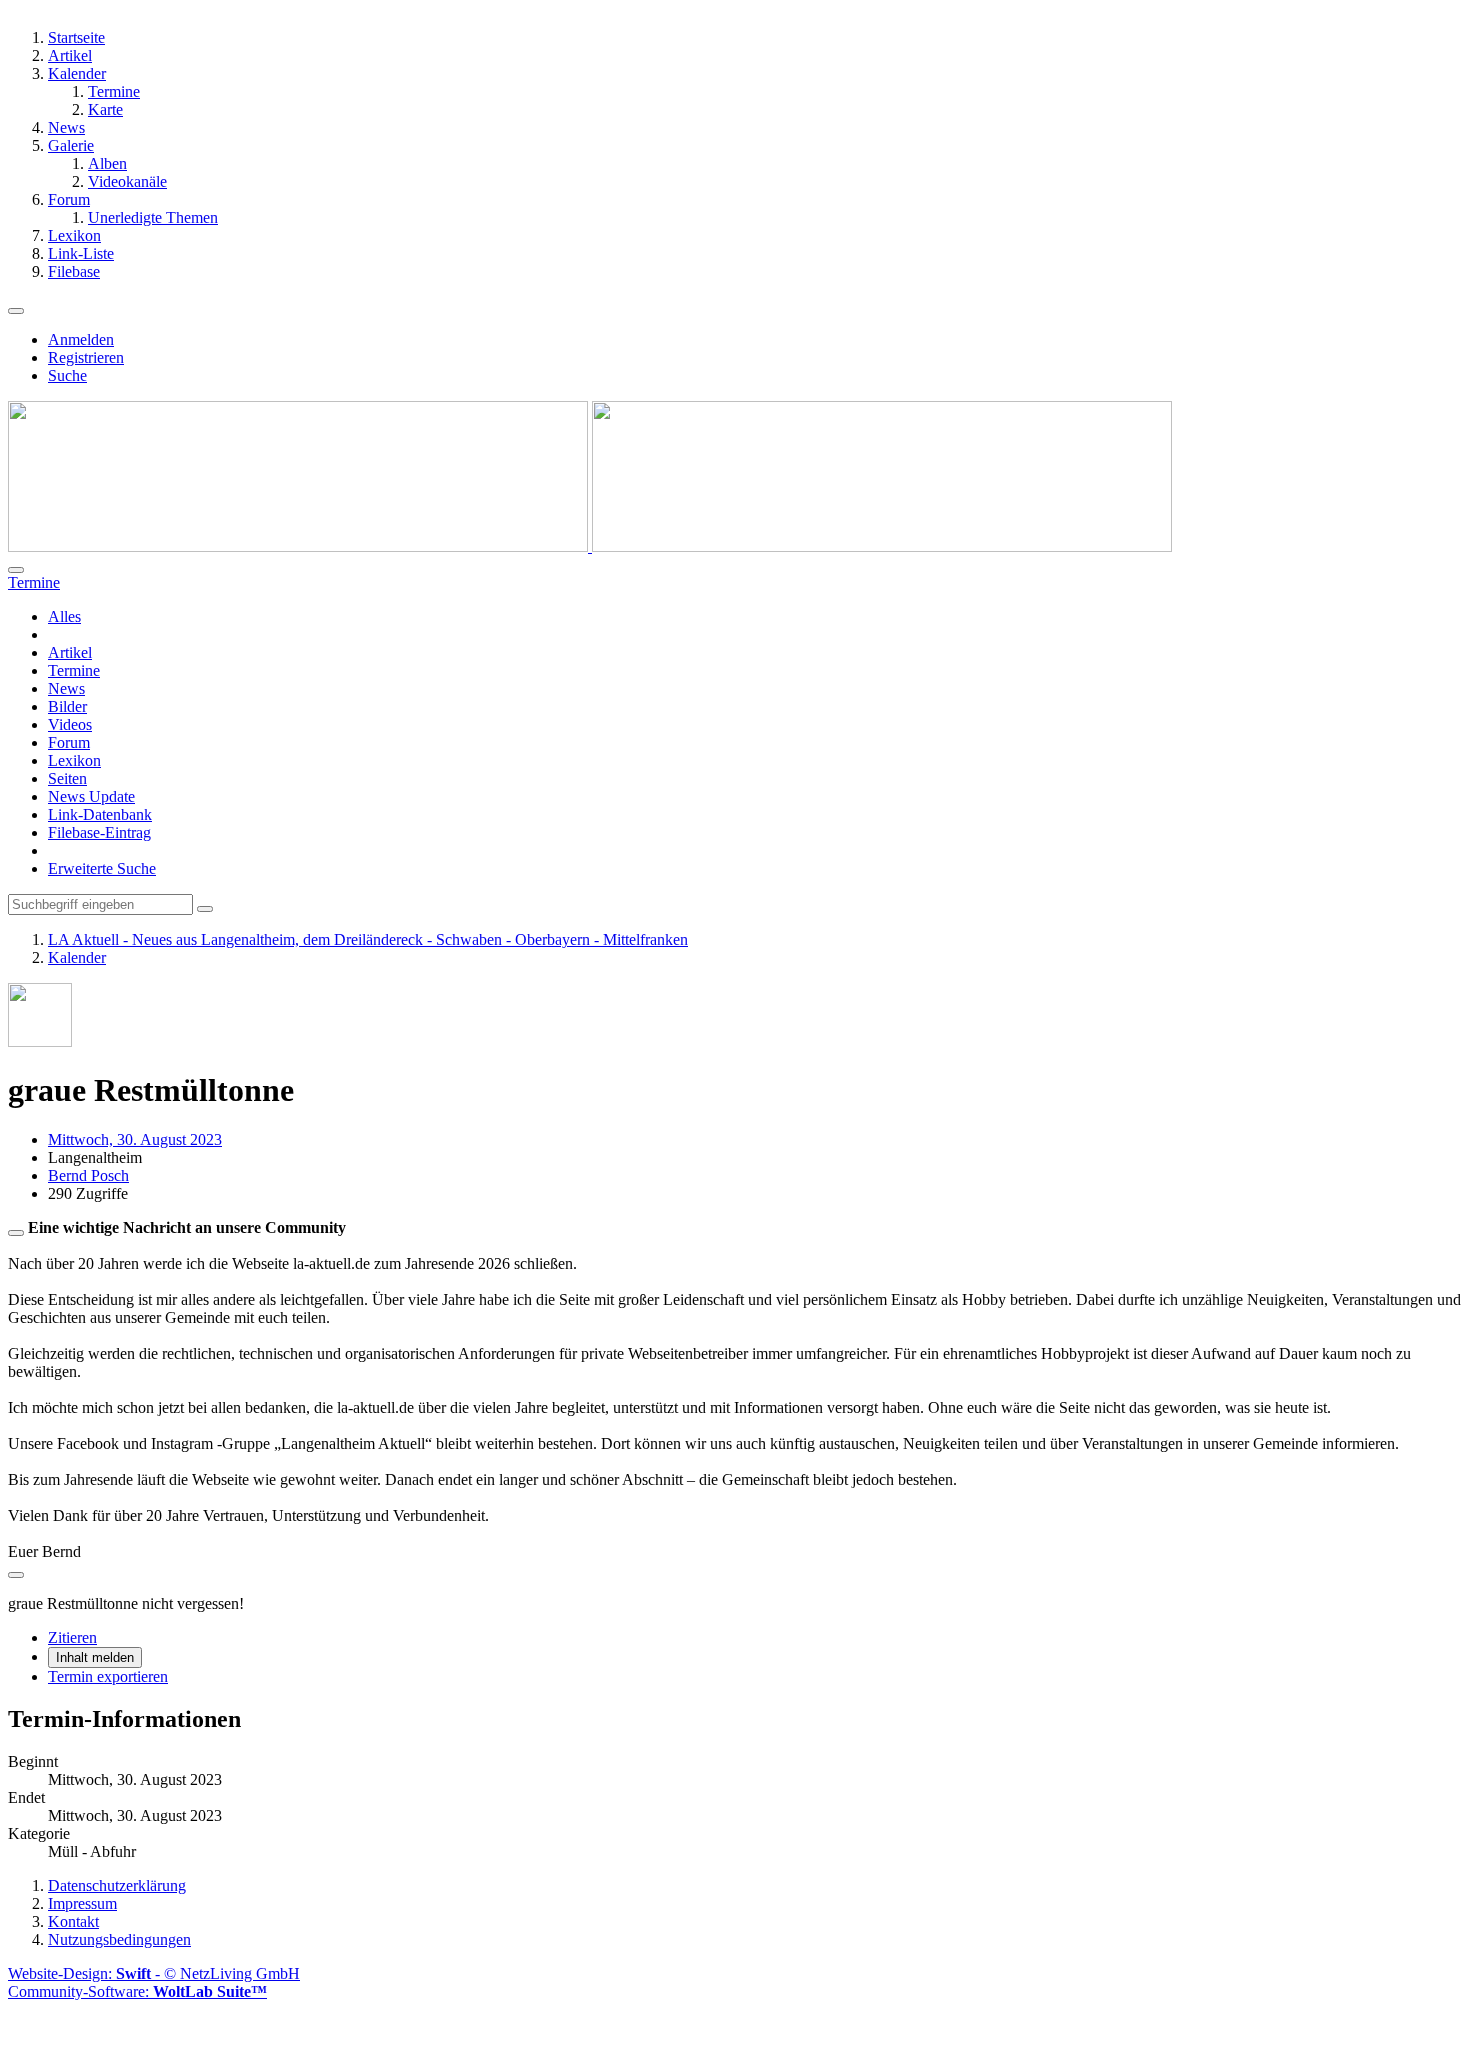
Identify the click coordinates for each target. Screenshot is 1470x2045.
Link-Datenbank (100, 814)
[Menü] (16, 311)
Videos (70, 724)
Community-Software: (137, 1991)
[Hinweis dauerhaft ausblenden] (16, 1233)
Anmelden (81, 339)
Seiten (67, 778)
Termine (74, 670)
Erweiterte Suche (102, 868)
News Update (91, 796)
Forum (69, 742)
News (66, 688)
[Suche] (16, 570)
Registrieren (86, 357)
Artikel (70, 652)
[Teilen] (16, 1575)
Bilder (67, 706)
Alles (64, 616)
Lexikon (74, 760)
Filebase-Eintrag (99, 832)
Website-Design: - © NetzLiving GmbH (154, 1973)
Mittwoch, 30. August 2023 (135, 1139)
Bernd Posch (88, 1175)
